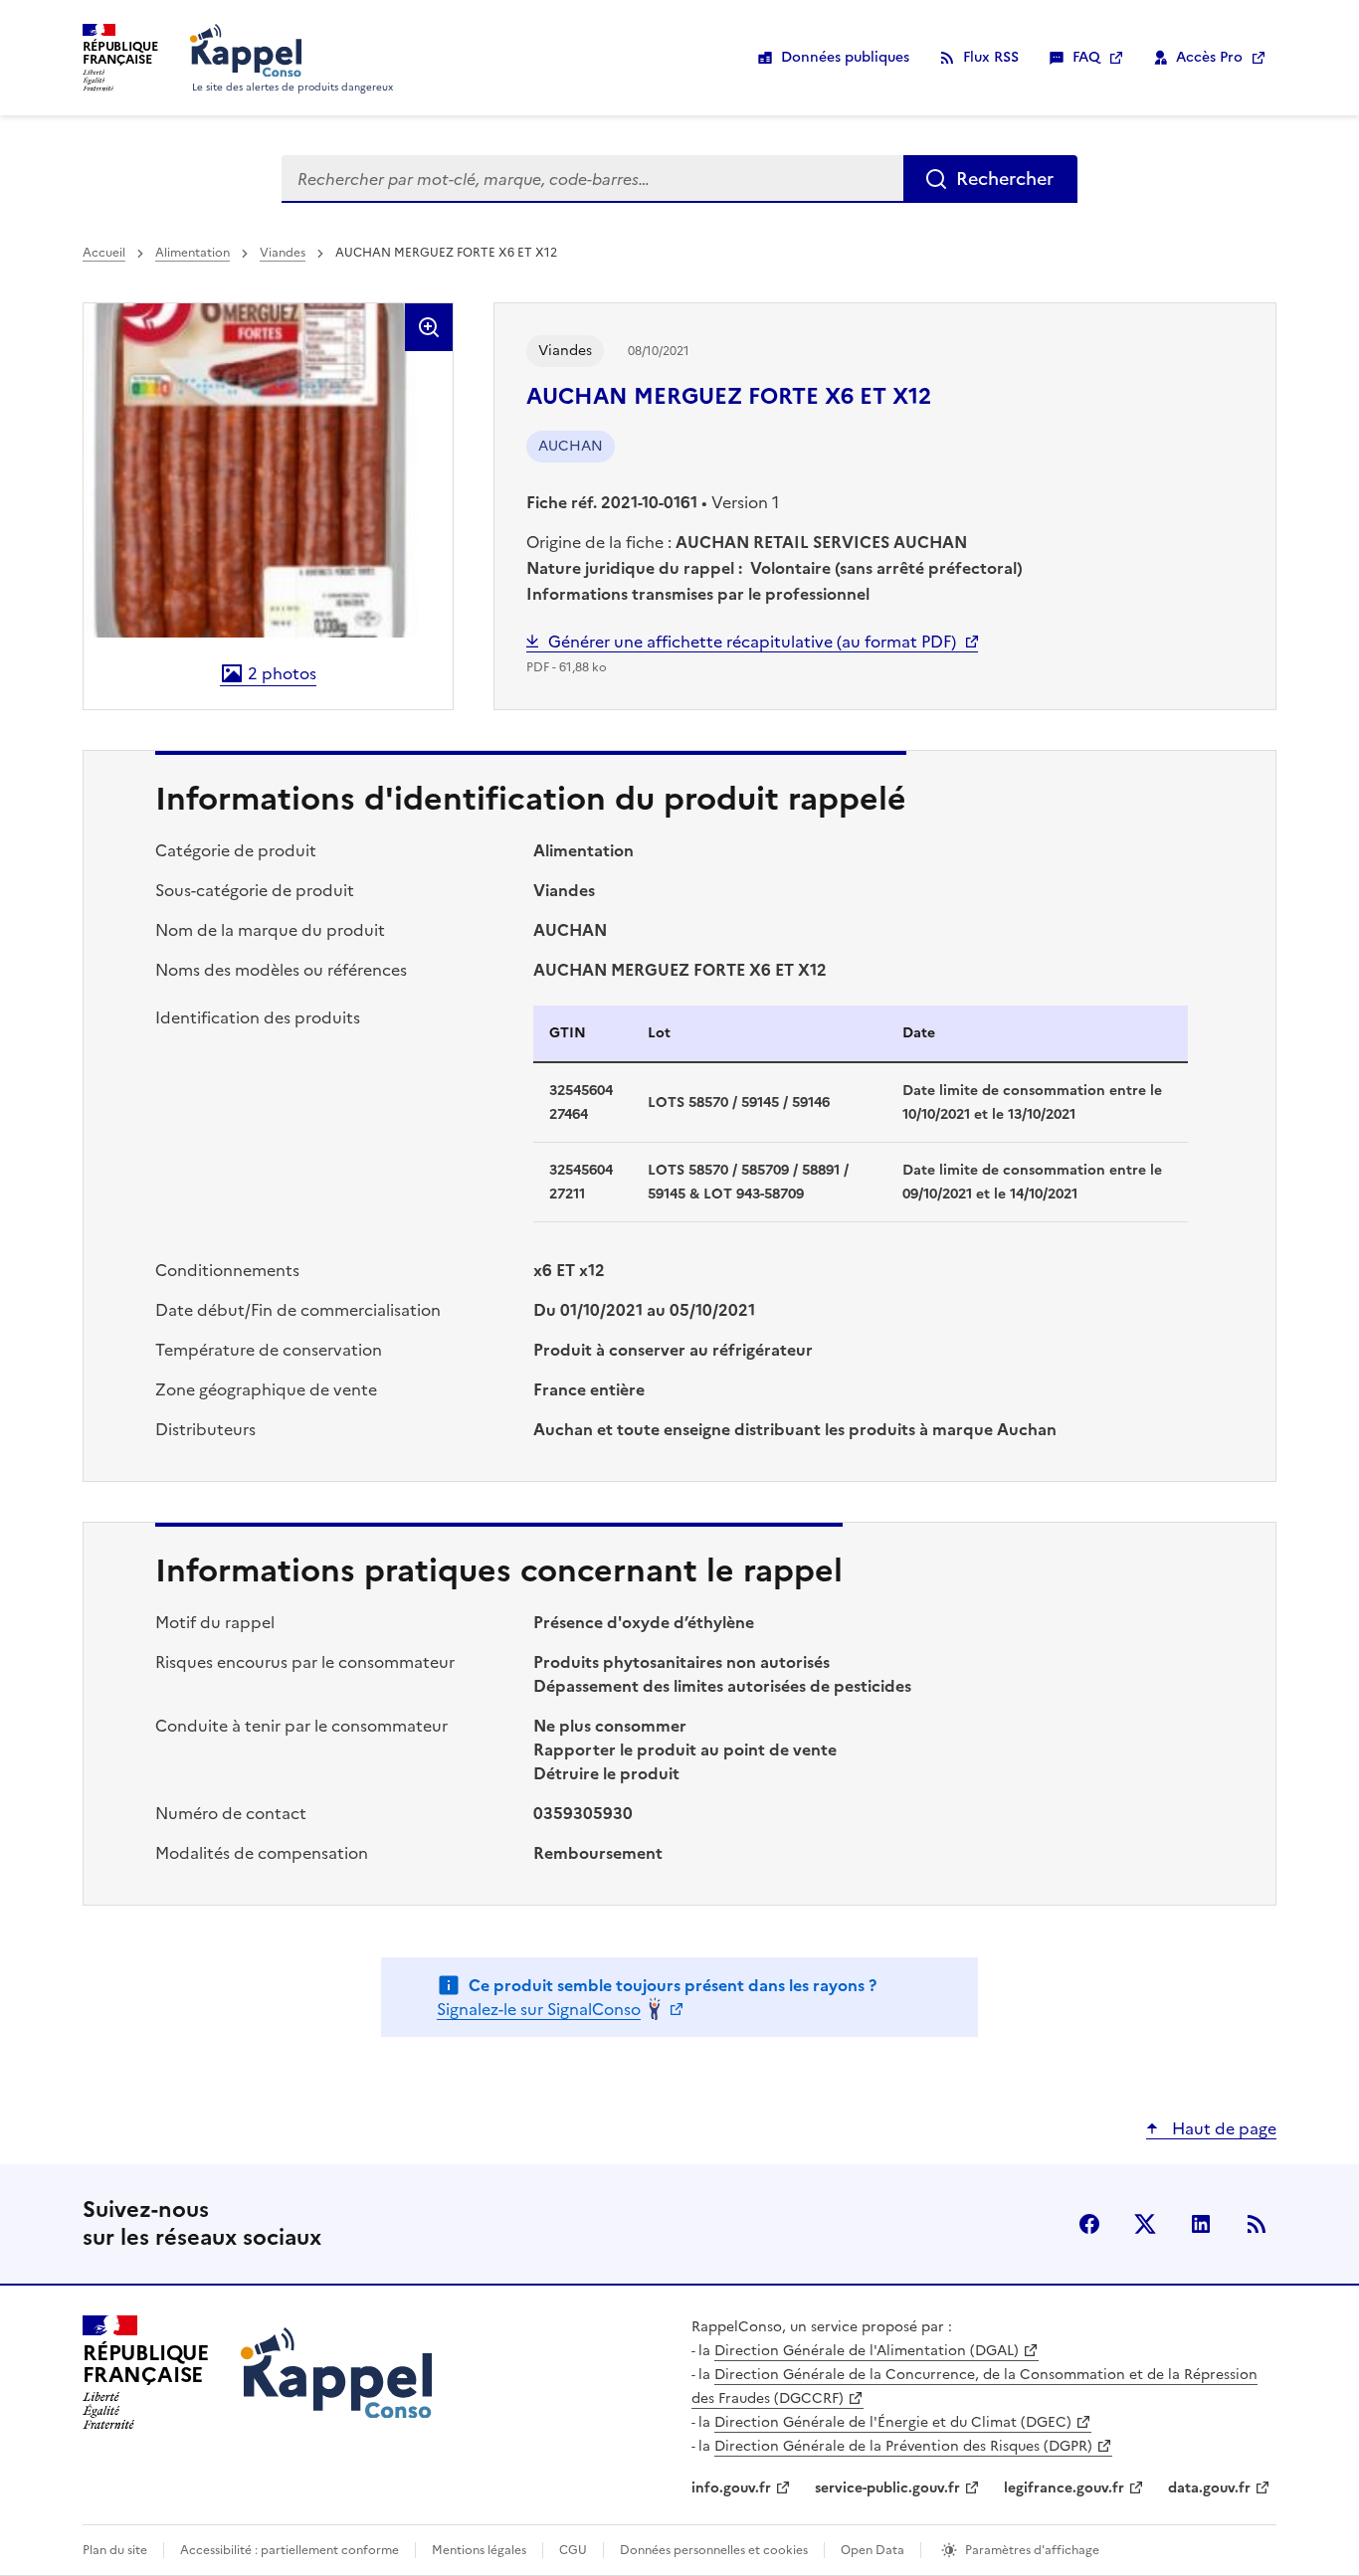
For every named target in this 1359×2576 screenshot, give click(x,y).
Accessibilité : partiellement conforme (290, 2550)
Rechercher (1005, 179)
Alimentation (193, 253)
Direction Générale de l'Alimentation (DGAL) (867, 2351)
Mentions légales (479, 2550)
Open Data (873, 2550)
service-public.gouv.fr (887, 2488)
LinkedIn (1201, 2224)
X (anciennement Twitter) (1145, 2224)
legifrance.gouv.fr (1064, 2488)
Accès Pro (1209, 57)
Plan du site (115, 2550)
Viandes (283, 253)
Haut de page (1222, 2128)
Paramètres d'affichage (1032, 2550)
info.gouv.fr (731, 2488)
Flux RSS (991, 57)
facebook (1089, 2224)
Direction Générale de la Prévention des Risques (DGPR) (903, 2446)
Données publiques (845, 57)
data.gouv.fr (1209, 2488)
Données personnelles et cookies (714, 2550)
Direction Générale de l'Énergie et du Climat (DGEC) (893, 2422)
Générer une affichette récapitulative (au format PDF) (752, 642)
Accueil (104, 253)
